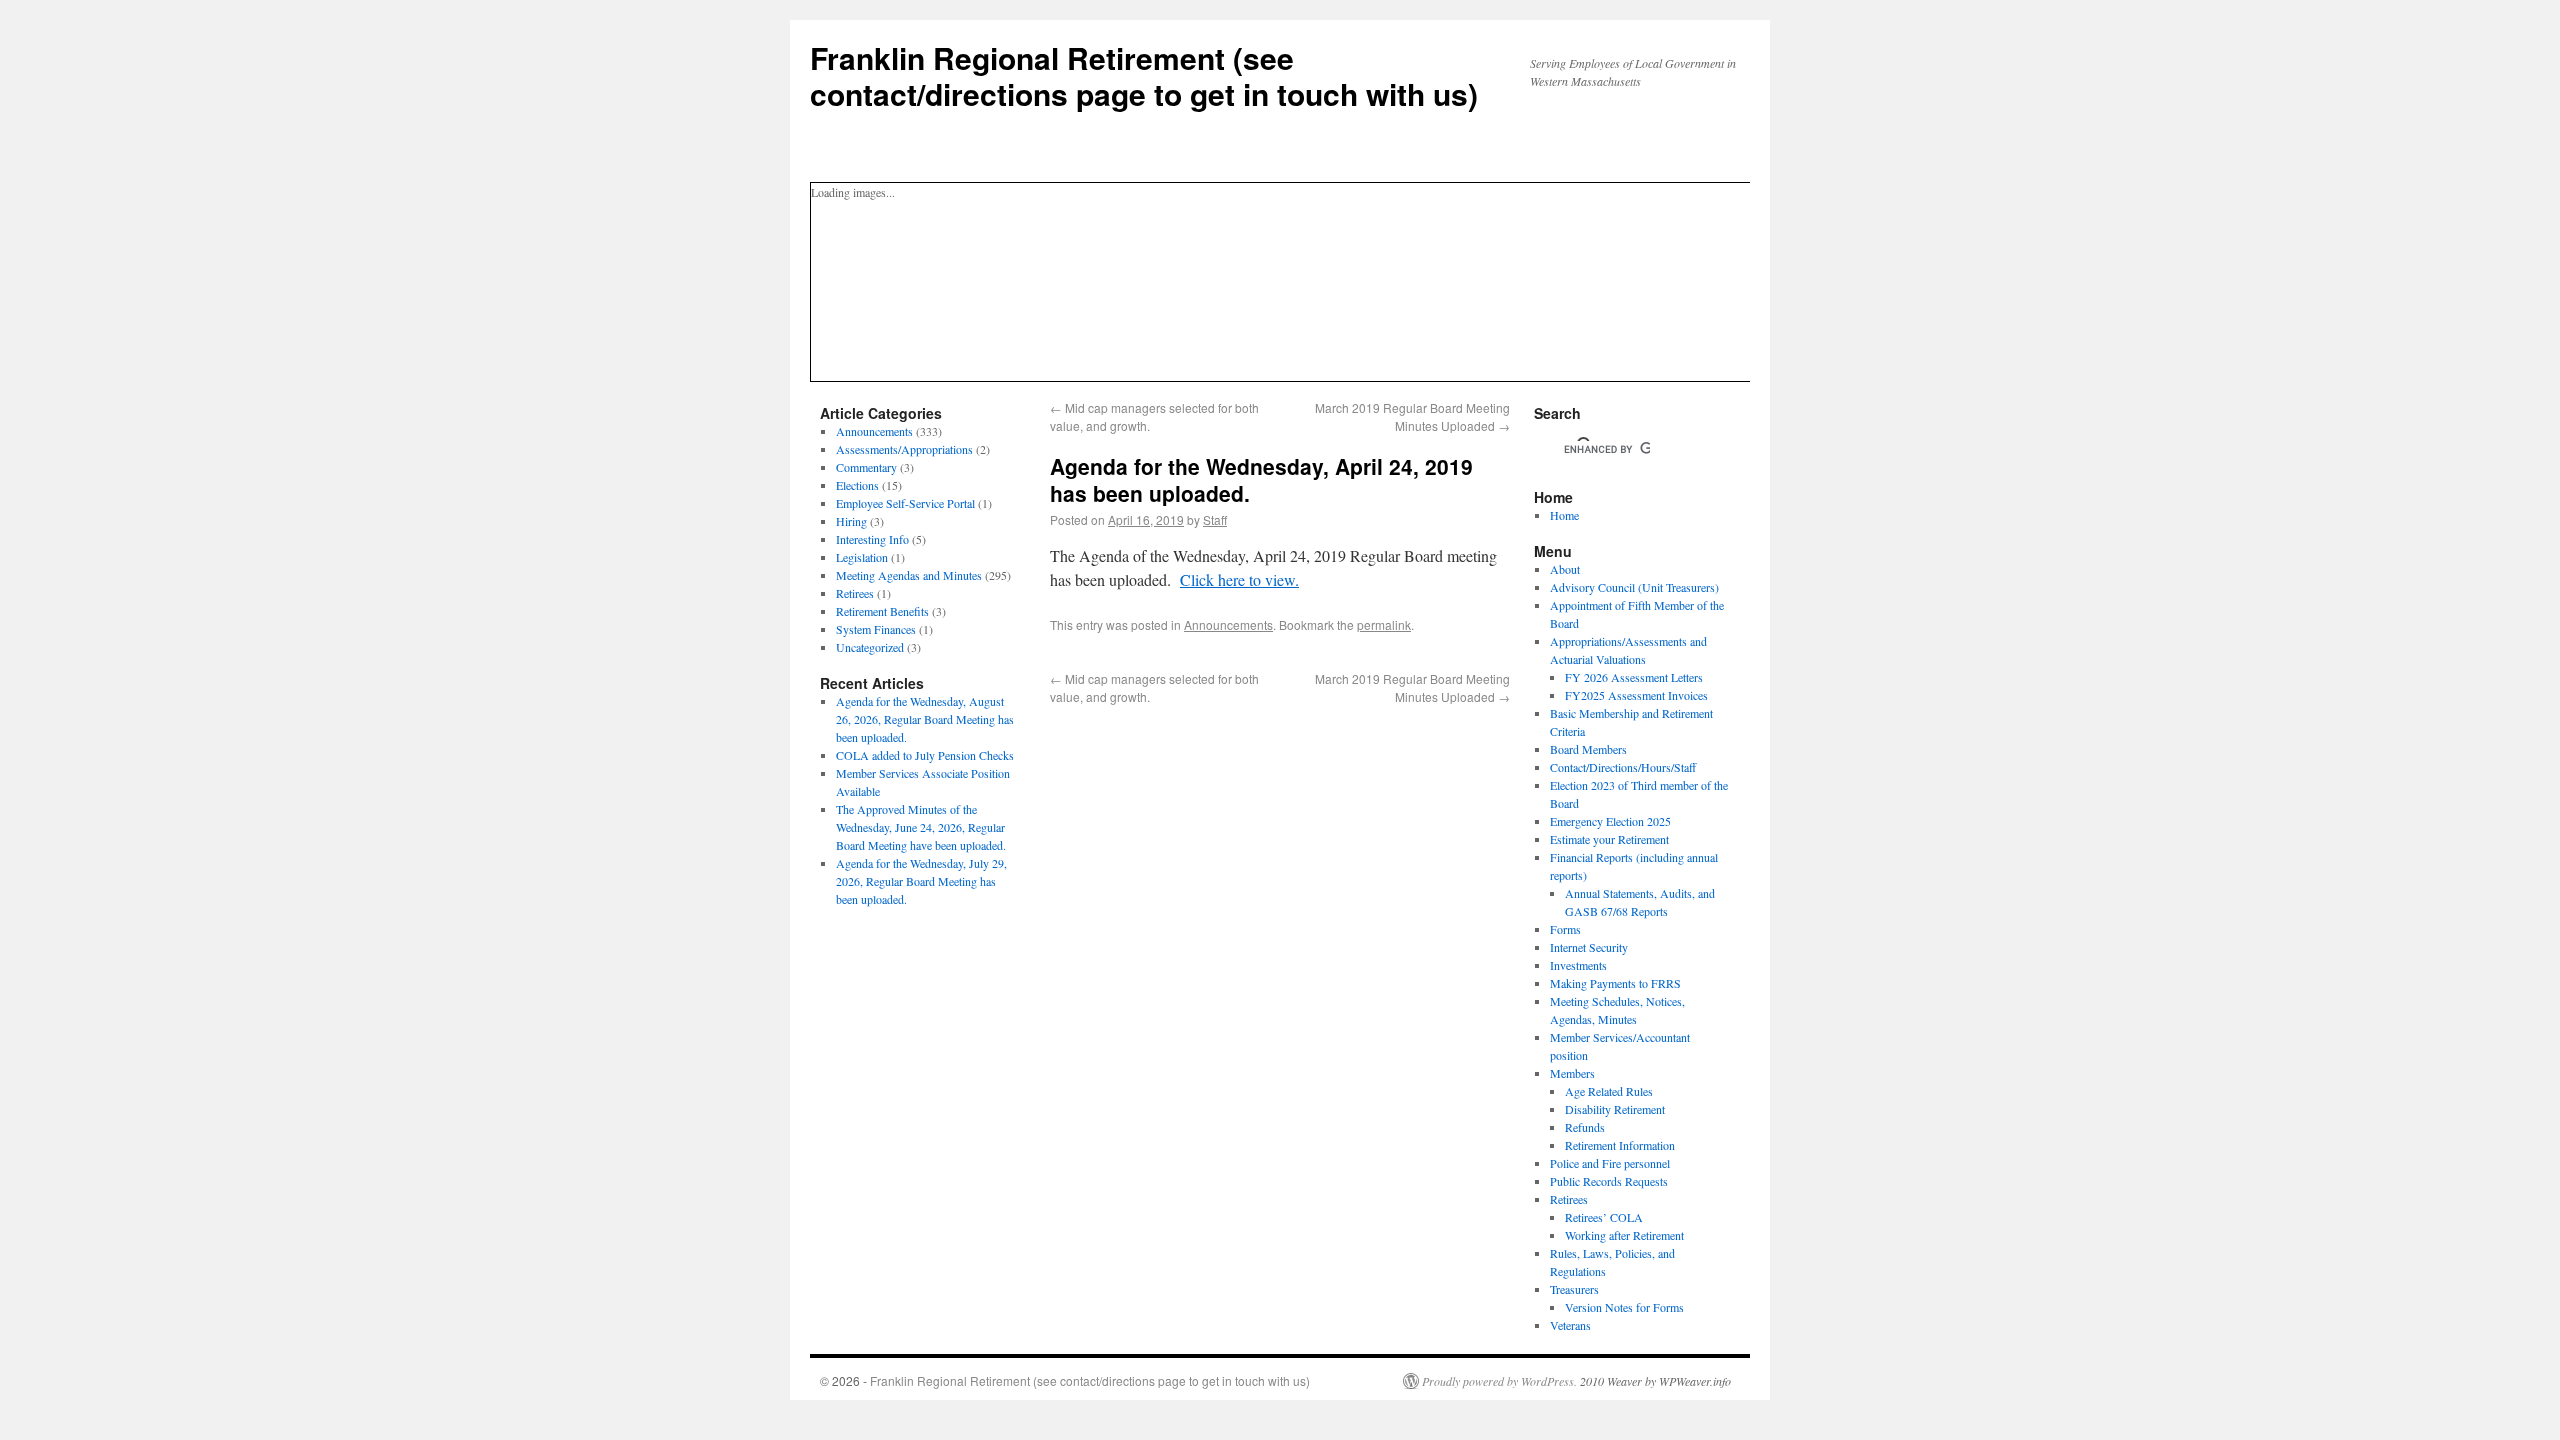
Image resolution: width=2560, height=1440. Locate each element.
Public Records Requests (1609, 1181)
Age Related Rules (1609, 1091)
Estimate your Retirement (1609, 839)
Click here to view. (1239, 579)
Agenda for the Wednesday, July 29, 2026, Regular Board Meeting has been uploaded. (921, 881)
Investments (1578, 965)
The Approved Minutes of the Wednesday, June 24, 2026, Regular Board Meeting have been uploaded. (921, 827)
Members (1572, 1073)
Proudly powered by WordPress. (1499, 1381)
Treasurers (1574, 1289)
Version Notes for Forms (1624, 1307)
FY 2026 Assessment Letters (1634, 677)
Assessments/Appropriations (904, 449)
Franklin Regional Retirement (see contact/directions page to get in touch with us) (1144, 75)
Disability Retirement (1615, 1109)
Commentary (866, 467)
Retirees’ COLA (1604, 1217)
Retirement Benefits (882, 611)
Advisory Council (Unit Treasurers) (1634, 587)
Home (1564, 515)
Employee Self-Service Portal (905, 503)
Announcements (1228, 624)
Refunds (1585, 1127)
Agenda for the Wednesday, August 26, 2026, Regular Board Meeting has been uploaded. (925, 719)
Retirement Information (1620, 1145)
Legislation (862, 557)
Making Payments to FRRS (1615, 983)
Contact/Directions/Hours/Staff (1623, 767)
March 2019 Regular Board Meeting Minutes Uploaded (1412, 416)
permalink (1384, 624)
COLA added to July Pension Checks (925, 755)
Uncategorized (870, 647)
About (1565, 569)
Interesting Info (872, 539)
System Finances (876, 629)
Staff (1215, 519)
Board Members (1588, 749)
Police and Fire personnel (1610, 1163)
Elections (857, 485)
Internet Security (1589, 947)
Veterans (1570, 1325)
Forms (1565, 929)
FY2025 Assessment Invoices (1636, 695)
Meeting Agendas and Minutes (909, 575)
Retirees (855, 593)
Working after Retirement (1624, 1235)
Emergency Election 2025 (1610, 821)
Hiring (851, 521)
